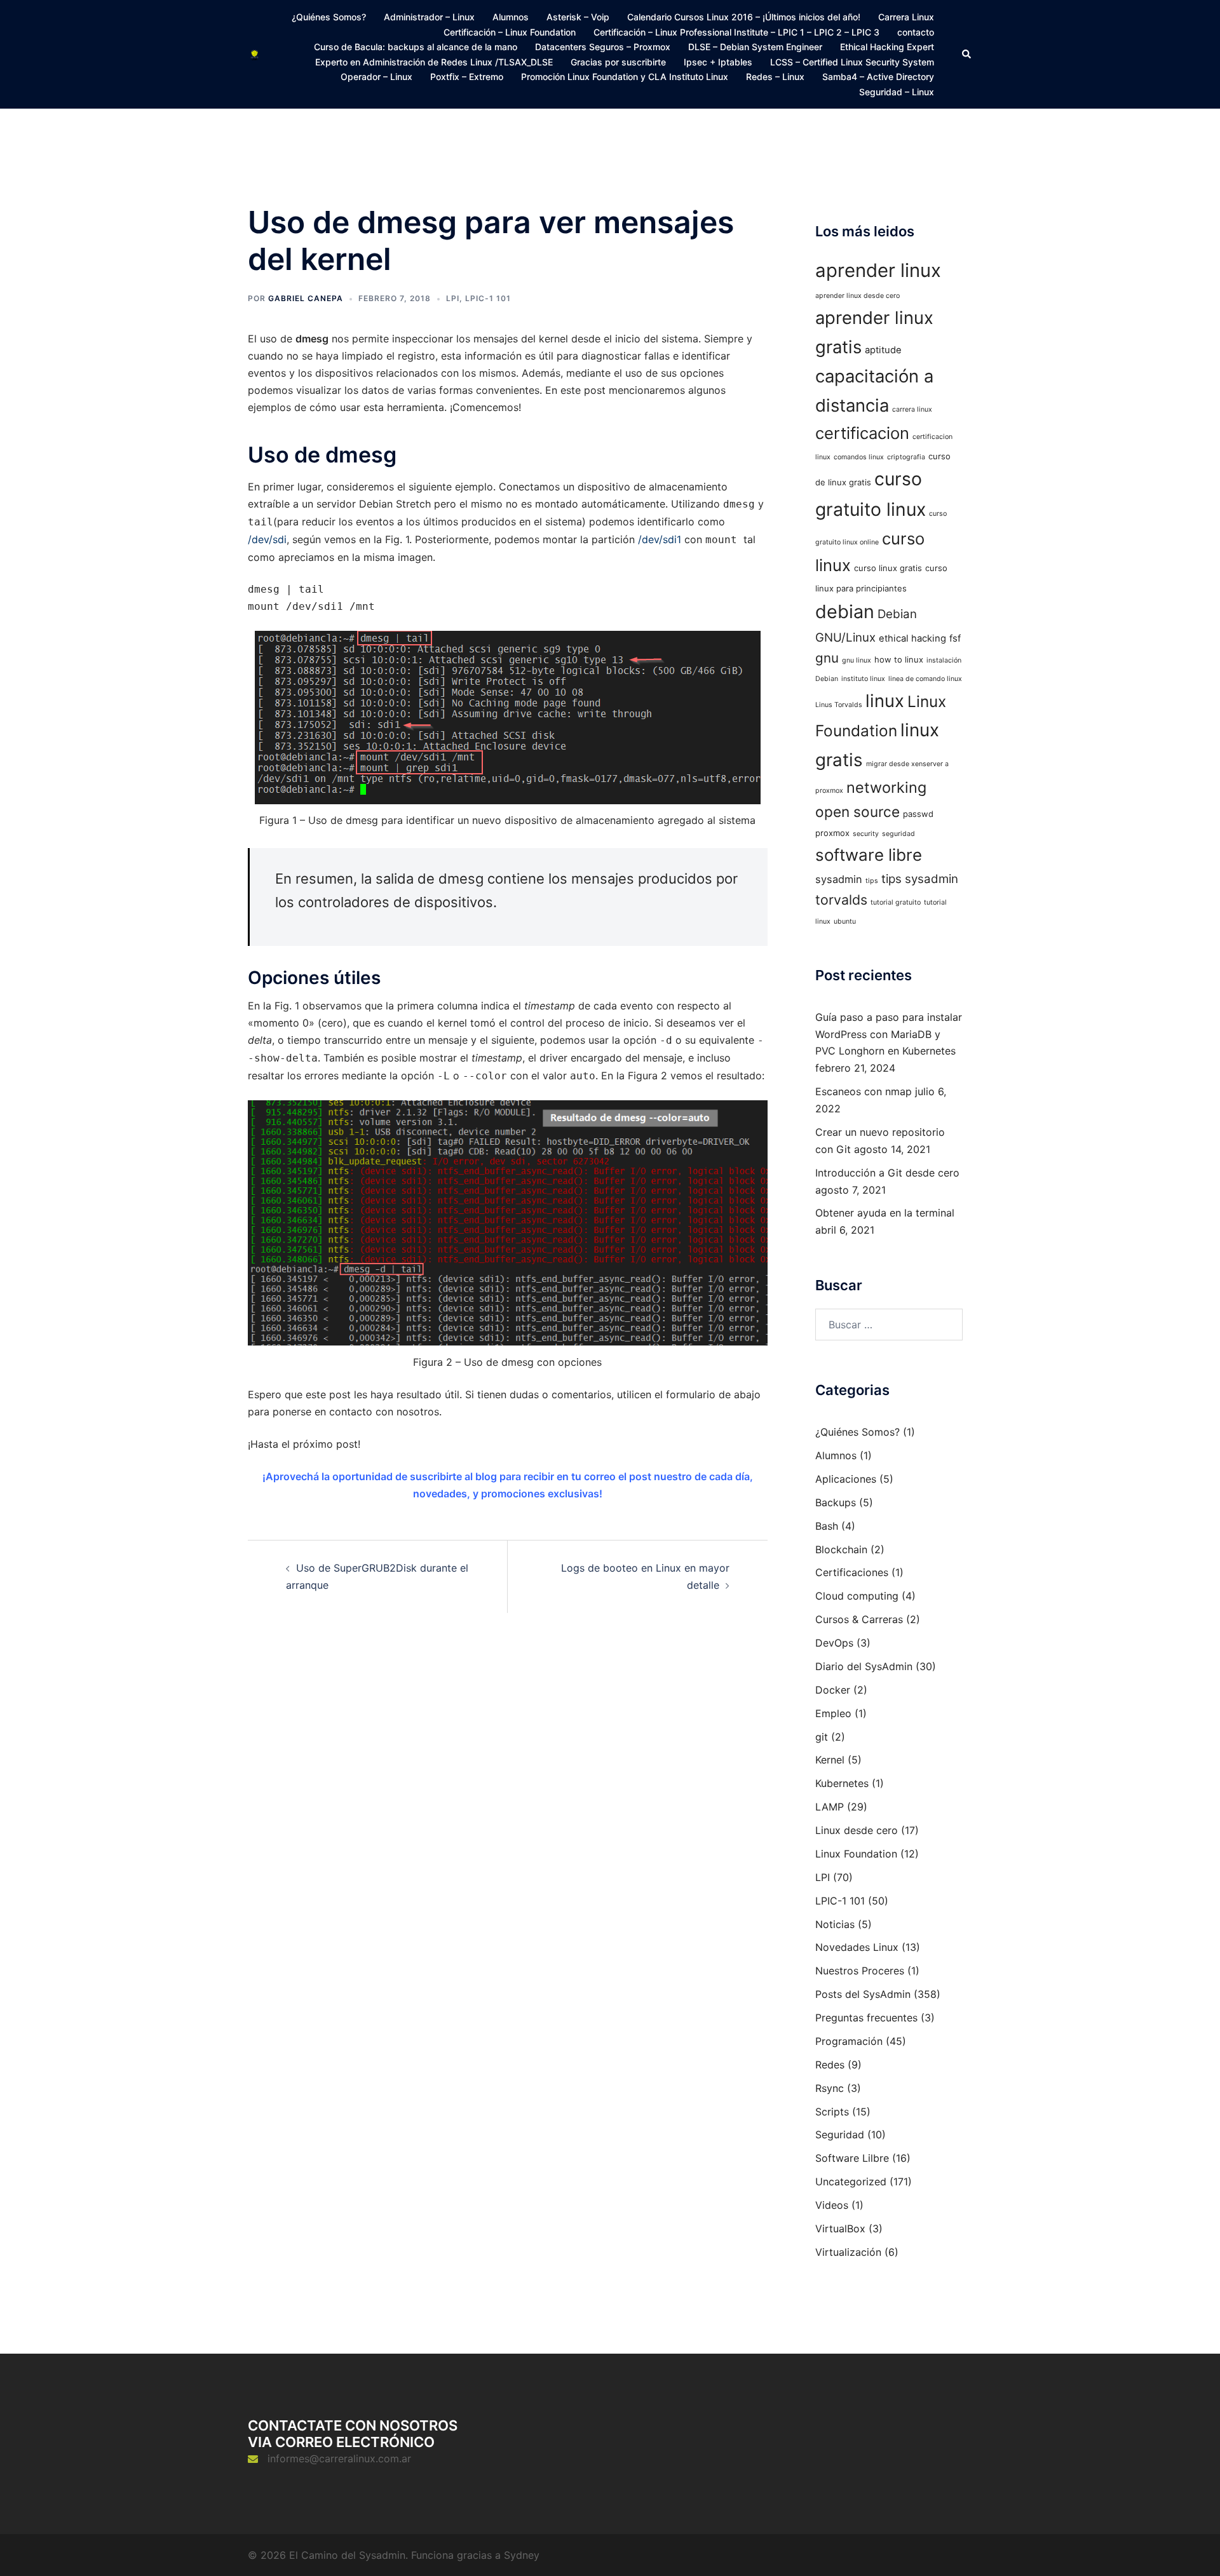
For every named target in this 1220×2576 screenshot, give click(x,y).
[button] (967, 54)
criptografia (906, 457)
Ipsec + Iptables (718, 62)
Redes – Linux (775, 77)
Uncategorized (851, 2182)
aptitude (883, 350)
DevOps (834, 1643)
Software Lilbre (852, 2158)
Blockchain (841, 1549)
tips (872, 881)
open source (857, 812)
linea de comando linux (925, 679)
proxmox (832, 833)
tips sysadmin (920, 879)
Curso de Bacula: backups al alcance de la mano (416, 47)
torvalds (841, 900)
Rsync (830, 2088)
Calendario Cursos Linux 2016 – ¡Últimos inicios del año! (744, 17)
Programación (849, 2041)
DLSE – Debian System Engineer (755, 47)
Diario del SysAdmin (864, 1666)
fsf (955, 638)
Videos (832, 2205)
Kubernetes (842, 1783)
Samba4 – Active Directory (878, 77)
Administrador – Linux (429, 17)
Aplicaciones (846, 1479)
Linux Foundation (856, 1854)
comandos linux (859, 457)
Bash (827, 1526)
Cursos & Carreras (859, 1619)
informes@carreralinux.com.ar (339, 2458)
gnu (827, 658)
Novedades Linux (857, 1947)
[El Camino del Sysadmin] (254, 54)
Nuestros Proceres (860, 1971)
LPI (453, 298)
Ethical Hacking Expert (887, 47)
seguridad (898, 834)
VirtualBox (840, 2229)
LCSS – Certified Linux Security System (852, 62)
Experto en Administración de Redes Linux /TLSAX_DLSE (434, 62)
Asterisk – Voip (578, 17)
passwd (918, 814)
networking (886, 787)
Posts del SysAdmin (863, 1994)
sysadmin (839, 879)
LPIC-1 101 (488, 298)
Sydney (522, 2555)
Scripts (832, 2112)
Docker (833, 1690)
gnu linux (857, 660)
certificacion (862, 433)
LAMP (830, 1807)
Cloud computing (857, 1596)
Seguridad (840, 2134)
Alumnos (511, 17)
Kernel (830, 1760)
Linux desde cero (857, 1830)
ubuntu (845, 921)
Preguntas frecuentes (866, 2018)
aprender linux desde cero (857, 296)
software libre (869, 855)
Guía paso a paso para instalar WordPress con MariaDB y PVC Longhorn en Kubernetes (889, 1034)
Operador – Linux (376, 77)
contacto (916, 32)
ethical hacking (912, 638)
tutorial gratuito (896, 902)
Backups (836, 1502)
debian (845, 611)
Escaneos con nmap (864, 1091)
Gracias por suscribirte (618, 62)
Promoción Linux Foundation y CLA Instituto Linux (625, 77)
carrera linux (912, 409)
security (866, 834)
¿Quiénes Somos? (329, 17)
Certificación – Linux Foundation (510, 32)
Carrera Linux (906, 17)
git (822, 1737)
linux (885, 701)
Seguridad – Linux (897, 92)
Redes (830, 2065)
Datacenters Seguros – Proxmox (603, 47)
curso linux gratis (888, 568)
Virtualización (848, 2252)
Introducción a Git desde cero (887, 1173)
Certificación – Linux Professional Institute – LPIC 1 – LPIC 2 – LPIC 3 (736, 32)
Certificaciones (852, 1572)
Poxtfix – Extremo (467, 77)
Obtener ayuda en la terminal (885, 1213)
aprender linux (878, 270)
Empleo (833, 1713)
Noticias (835, 1924)
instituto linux (863, 679)
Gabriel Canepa (306, 298)
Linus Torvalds (839, 705)
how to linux (899, 659)
